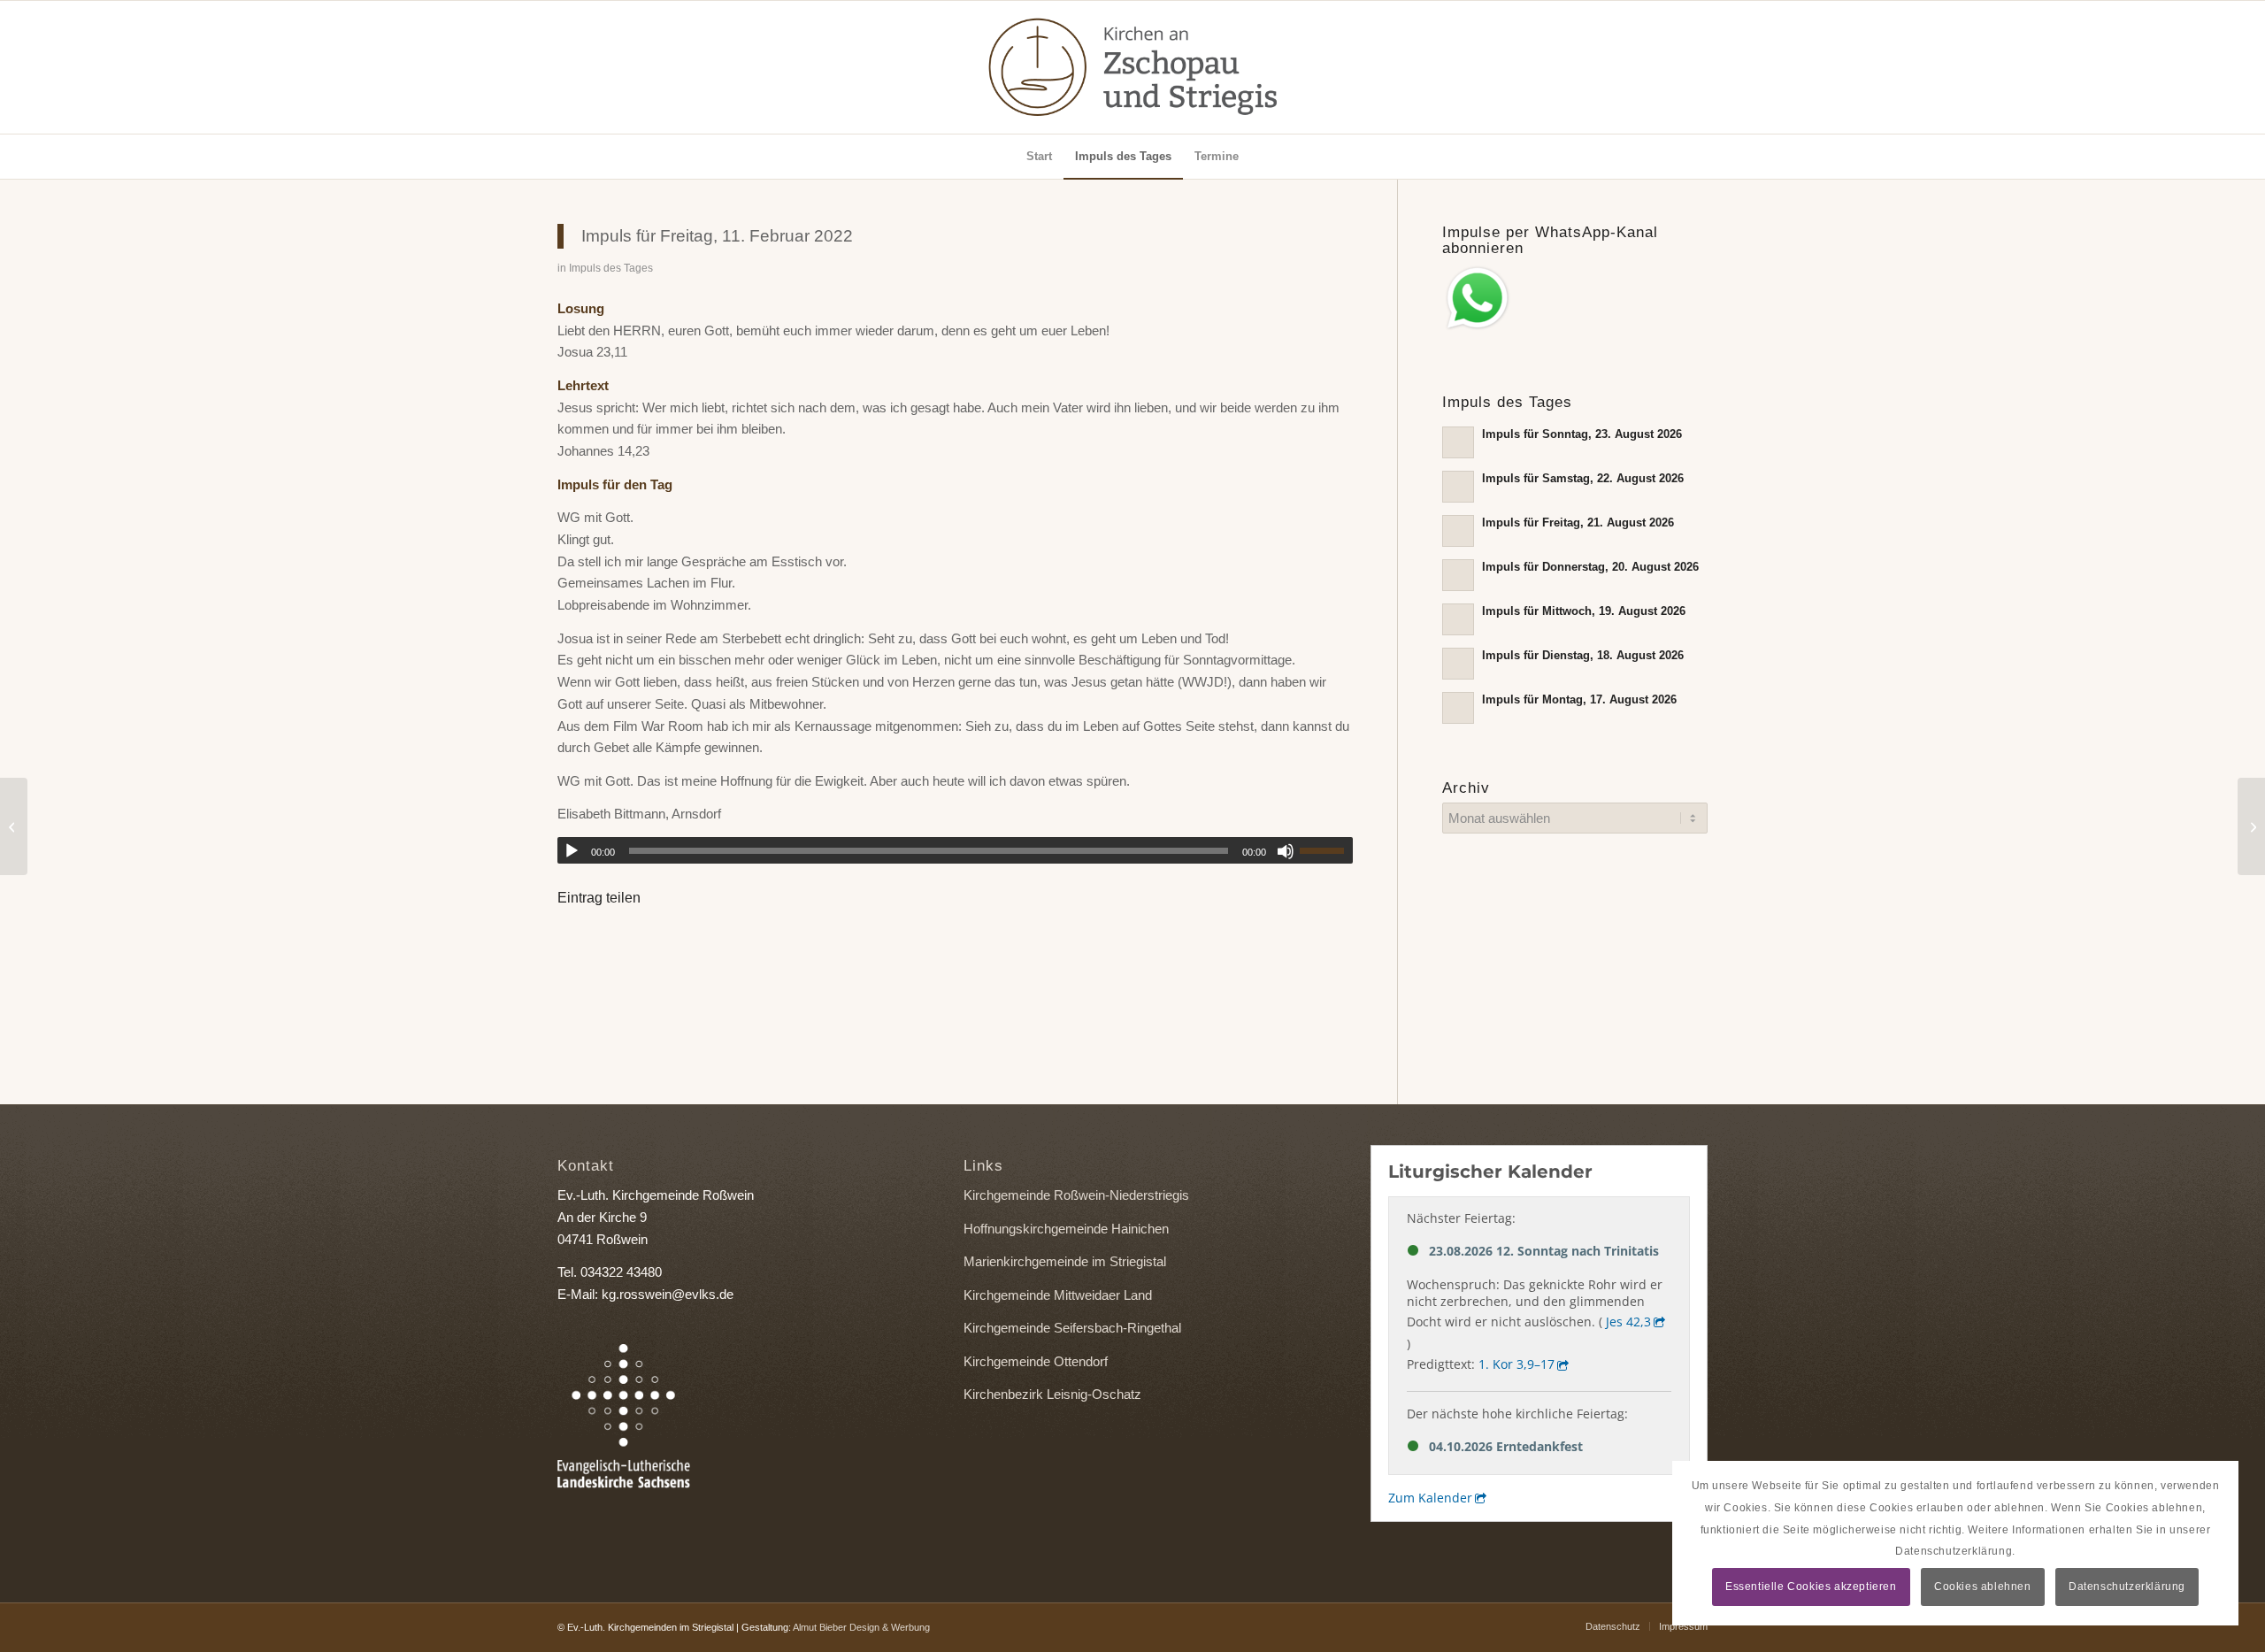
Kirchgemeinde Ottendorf (1036, 1361)
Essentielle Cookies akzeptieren (1811, 1587)
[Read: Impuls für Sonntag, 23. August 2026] (1458, 442)
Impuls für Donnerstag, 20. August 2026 (1590, 567)
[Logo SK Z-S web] (1132, 67)
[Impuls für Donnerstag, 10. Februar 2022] (14, 826)
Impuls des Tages (611, 268)
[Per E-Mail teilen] (679, 947)
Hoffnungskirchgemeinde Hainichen (1066, 1229)
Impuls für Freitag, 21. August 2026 (1578, 522)
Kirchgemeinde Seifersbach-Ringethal (1072, 1328)
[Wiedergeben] (572, 851)
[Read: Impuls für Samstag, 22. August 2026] (1458, 487)
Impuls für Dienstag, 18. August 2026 (1583, 655)
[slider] (1326, 850)
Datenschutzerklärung (2127, 1587)
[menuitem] (1039, 157)
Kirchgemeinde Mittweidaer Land (1058, 1295)
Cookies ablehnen (1983, 1587)
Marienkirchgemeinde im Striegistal (1065, 1261)
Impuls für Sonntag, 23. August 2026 (1582, 434)
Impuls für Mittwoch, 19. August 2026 (1584, 611)
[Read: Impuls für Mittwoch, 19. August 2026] (1458, 619)
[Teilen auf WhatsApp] (630, 947)
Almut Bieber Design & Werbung (861, 1627)
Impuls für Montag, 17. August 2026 (1579, 699)
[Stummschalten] (1286, 851)
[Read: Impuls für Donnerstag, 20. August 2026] (1458, 575)
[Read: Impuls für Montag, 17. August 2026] (1458, 708)
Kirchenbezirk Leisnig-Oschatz (1052, 1394)
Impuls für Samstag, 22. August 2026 (1583, 478)
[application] (955, 850)
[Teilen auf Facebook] (582, 947)
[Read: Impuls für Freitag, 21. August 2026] (1458, 531)
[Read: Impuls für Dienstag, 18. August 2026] (1458, 664)
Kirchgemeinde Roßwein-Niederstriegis (1076, 1195)
